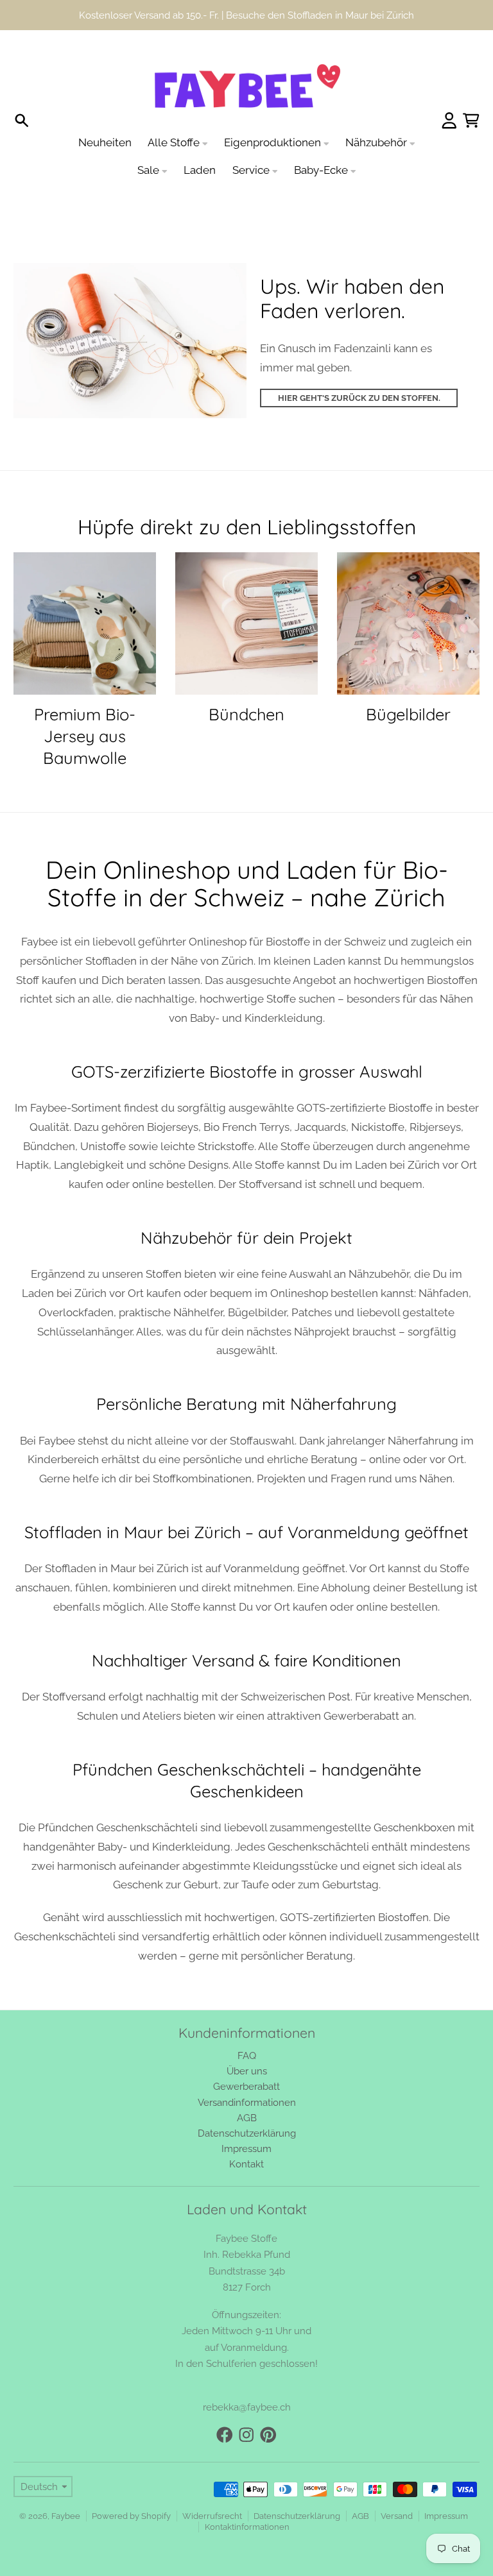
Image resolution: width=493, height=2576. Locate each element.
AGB (360, 2486)
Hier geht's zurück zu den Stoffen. (359, 368)
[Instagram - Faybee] (246, 2405)
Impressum (446, 2486)
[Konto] (449, 91)
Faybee (66, 2486)
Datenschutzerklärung (297, 2486)
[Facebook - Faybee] (225, 2405)
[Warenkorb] (471, 91)
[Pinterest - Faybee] (268, 2405)
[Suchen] (22, 91)
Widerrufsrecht (212, 2486)
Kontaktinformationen (247, 2497)
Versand (397, 2486)
